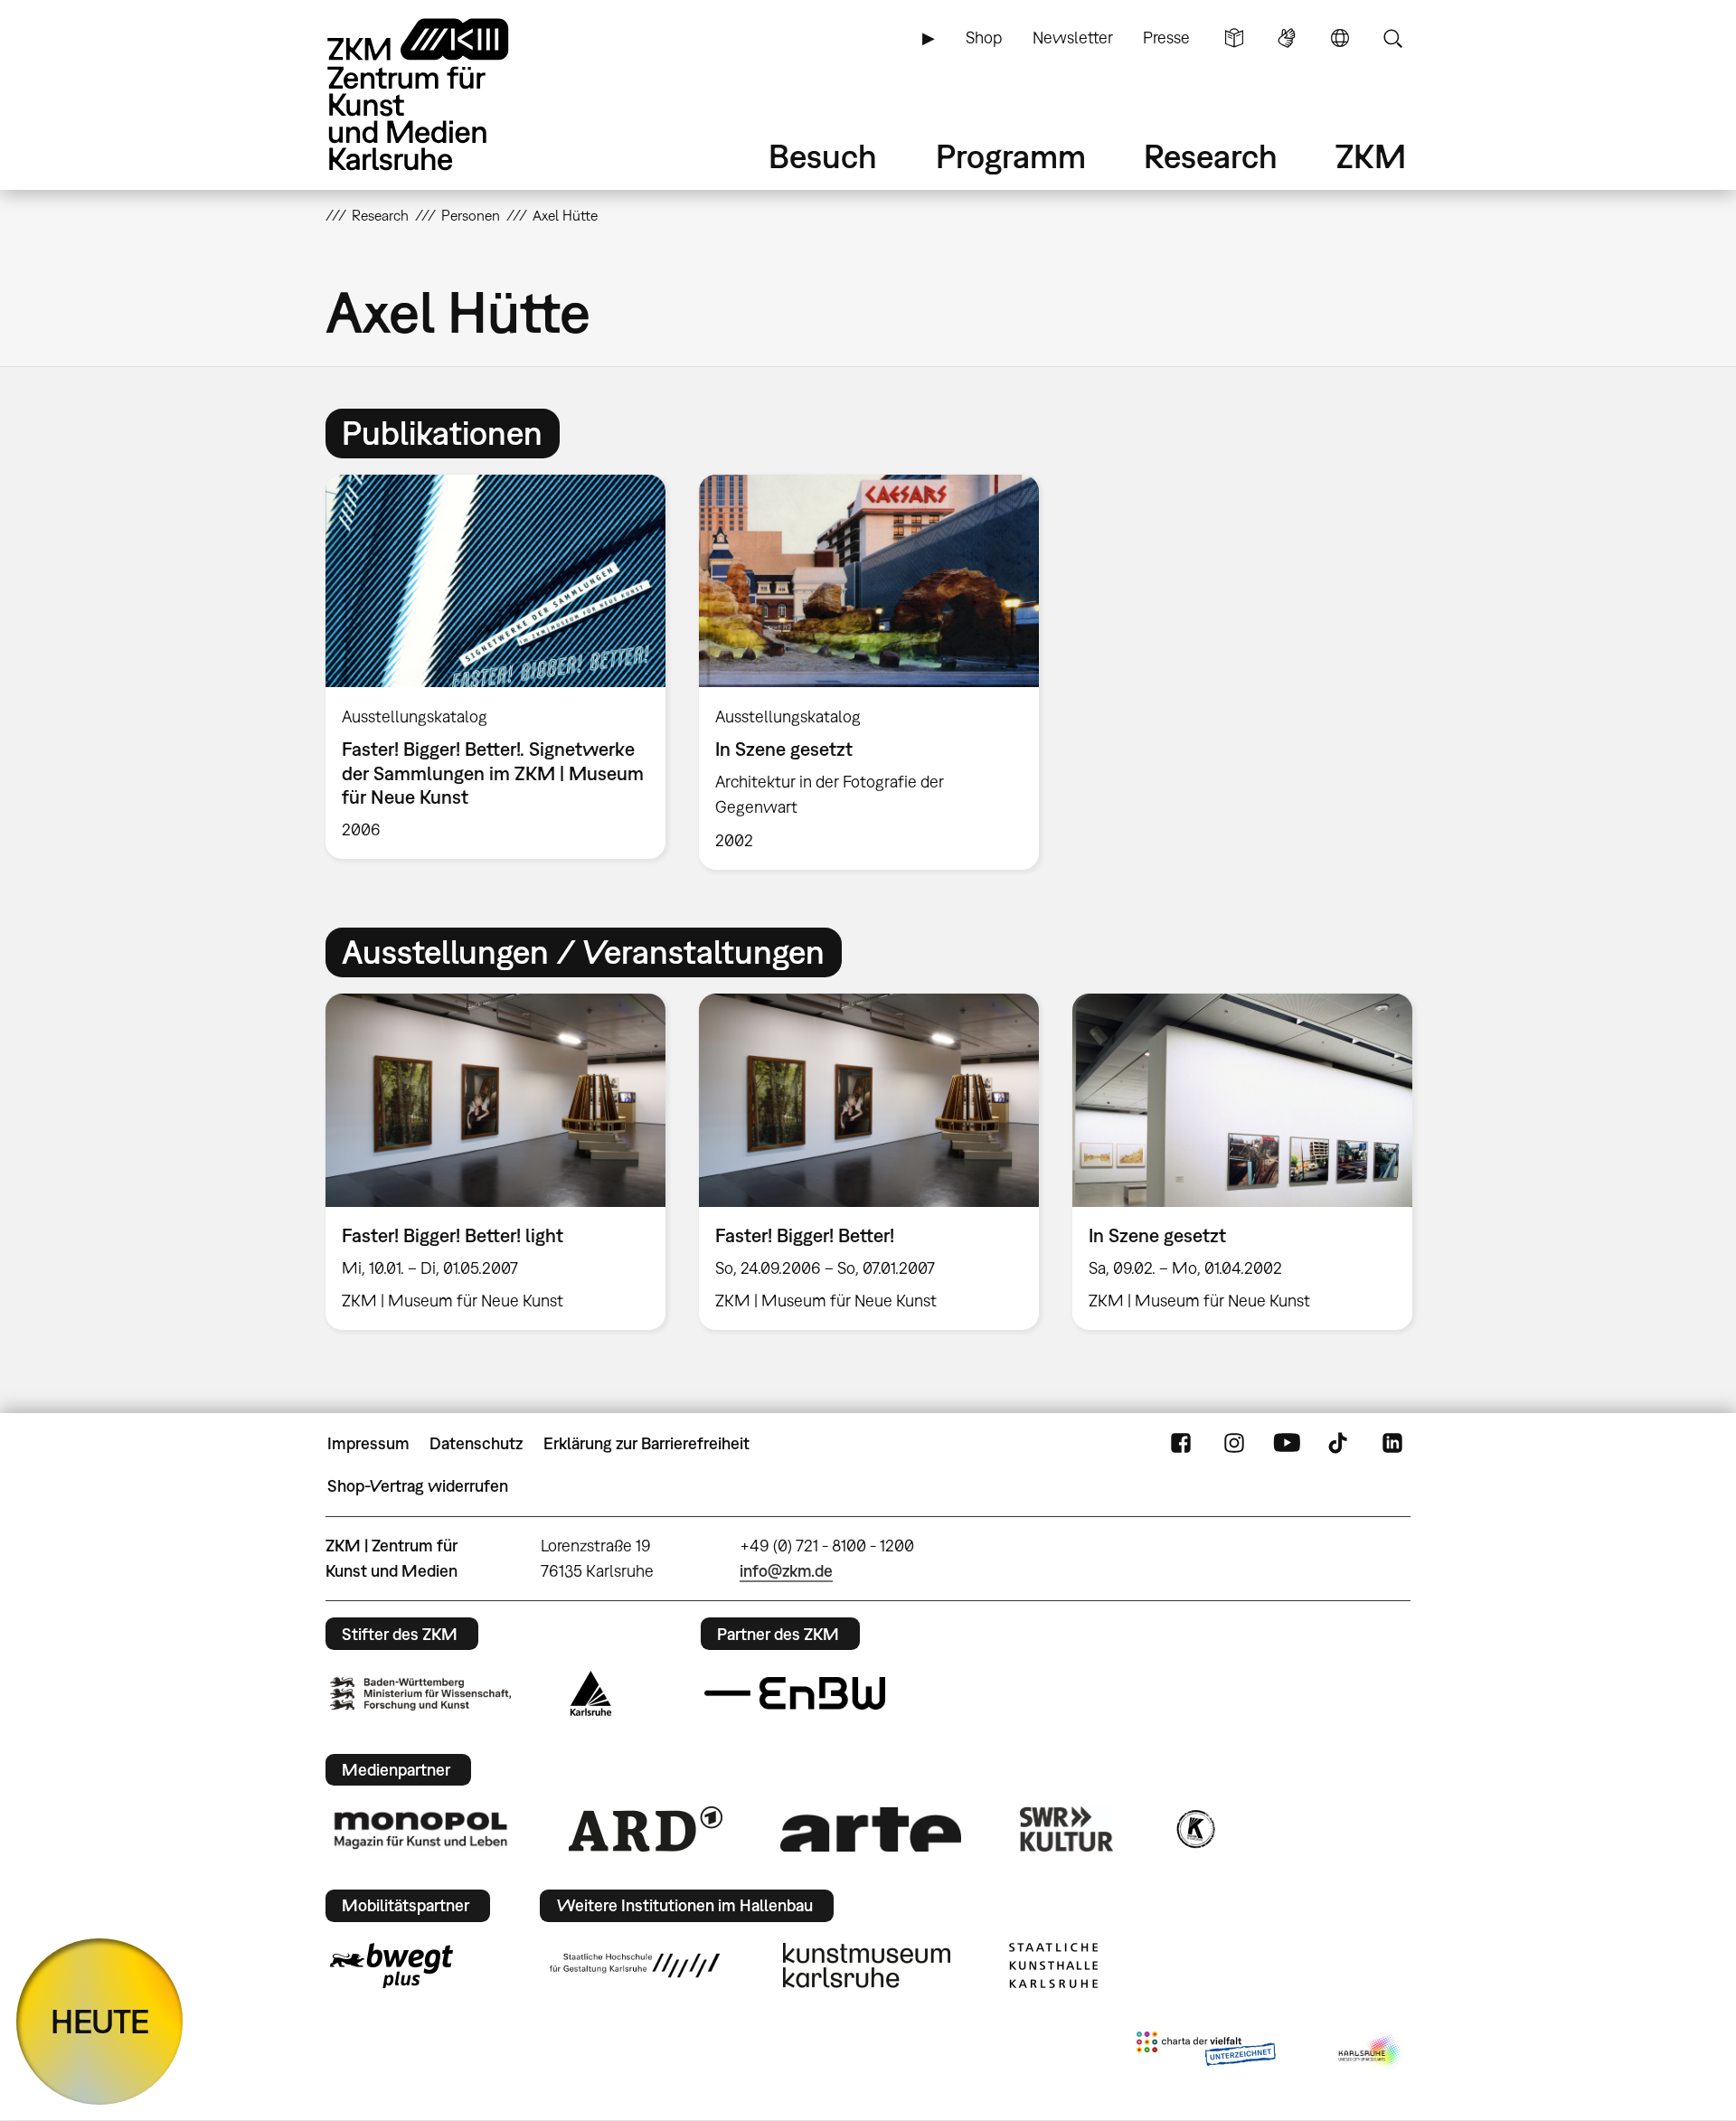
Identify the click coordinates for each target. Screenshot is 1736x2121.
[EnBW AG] (795, 1693)
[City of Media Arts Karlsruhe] (1371, 2052)
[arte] (871, 1829)
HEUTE (100, 2021)
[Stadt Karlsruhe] (591, 1693)
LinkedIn (1392, 1444)
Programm (1011, 156)
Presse (1166, 38)
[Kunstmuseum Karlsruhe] (867, 1965)
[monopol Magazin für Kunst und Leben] (420, 1829)
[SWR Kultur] (1067, 1829)
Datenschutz (476, 1443)
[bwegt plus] (392, 1965)
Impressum (368, 1443)
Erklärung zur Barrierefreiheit (646, 1443)
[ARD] (646, 1829)
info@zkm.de (786, 1571)
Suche (1392, 38)
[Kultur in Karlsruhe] (1194, 1829)
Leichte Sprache (1234, 38)
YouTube (1287, 1444)
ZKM (1371, 156)
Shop (984, 38)
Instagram (1234, 1444)
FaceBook (1181, 1444)
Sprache (1340, 38)
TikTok (1340, 1444)
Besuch (823, 156)
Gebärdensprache (1287, 38)
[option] (496, 667)
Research (1211, 156)
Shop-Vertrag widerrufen (418, 1486)
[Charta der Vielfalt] (1206, 2052)
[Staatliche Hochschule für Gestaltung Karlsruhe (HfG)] (635, 1965)
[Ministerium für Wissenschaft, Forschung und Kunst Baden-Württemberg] (420, 1694)
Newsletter (1073, 38)
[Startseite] (443, 94)
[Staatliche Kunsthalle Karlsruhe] (1053, 1965)
